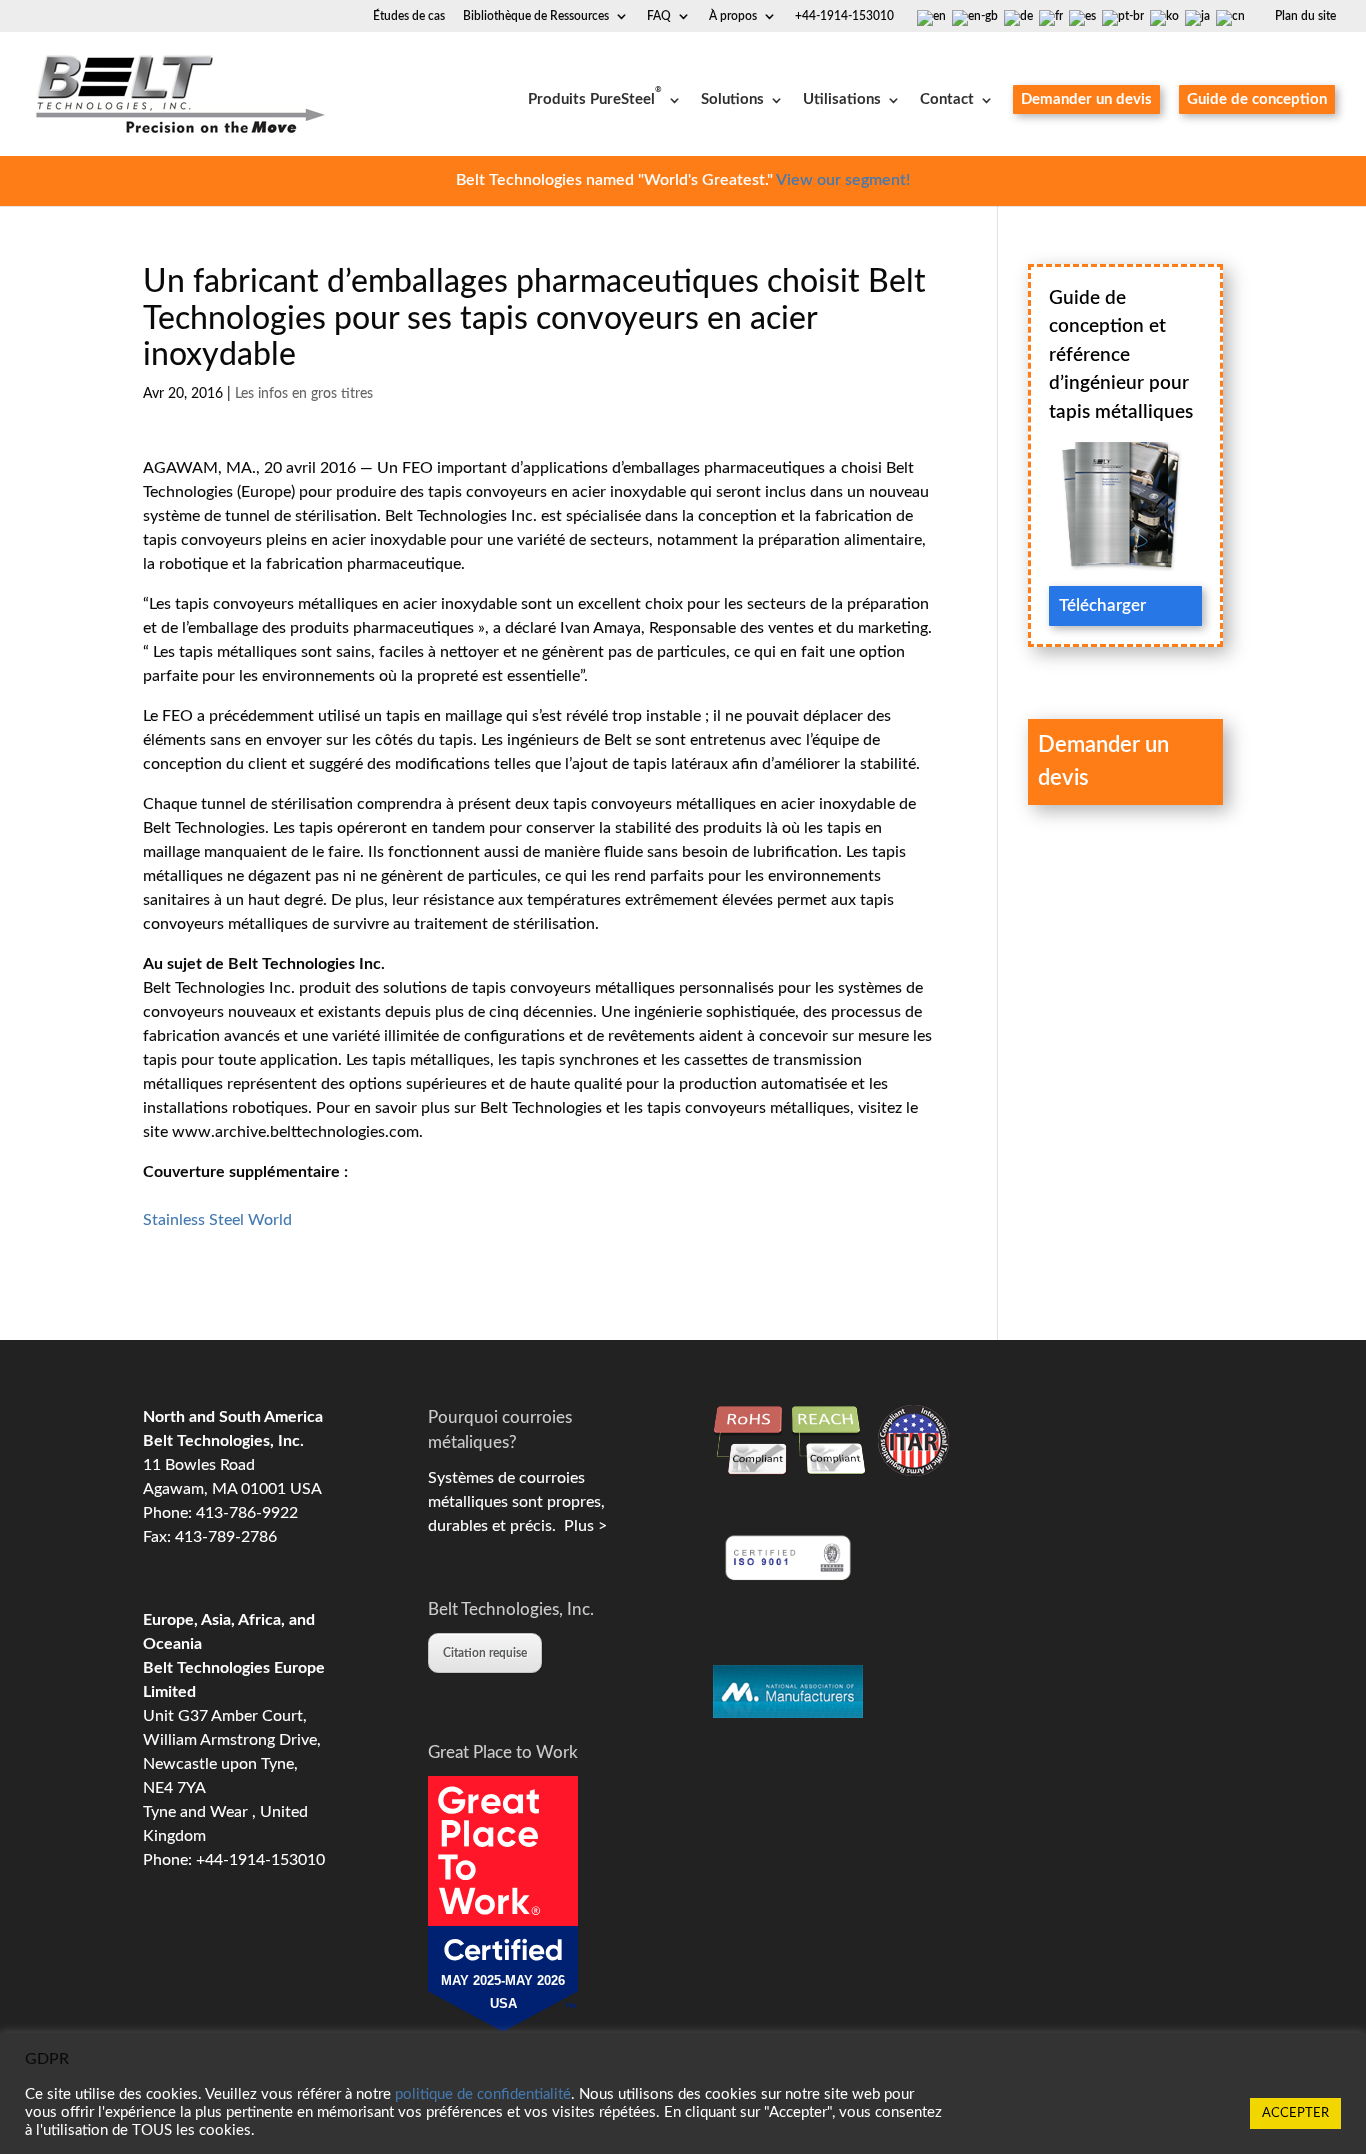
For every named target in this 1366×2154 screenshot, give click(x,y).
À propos (733, 16)
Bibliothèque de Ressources (536, 16)
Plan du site (1305, 16)
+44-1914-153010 (844, 16)
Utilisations (842, 100)
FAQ (659, 16)
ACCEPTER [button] (1295, 2113)
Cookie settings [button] (1183, 2112)
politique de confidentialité (483, 2094)
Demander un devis (1086, 99)
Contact (947, 100)
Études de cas (409, 16)
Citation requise (485, 1653)
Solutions (732, 100)
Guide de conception (1257, 99)
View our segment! (843, 180)
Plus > (581, 1526)
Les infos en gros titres (304, 394)
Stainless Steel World (217, 1220)
